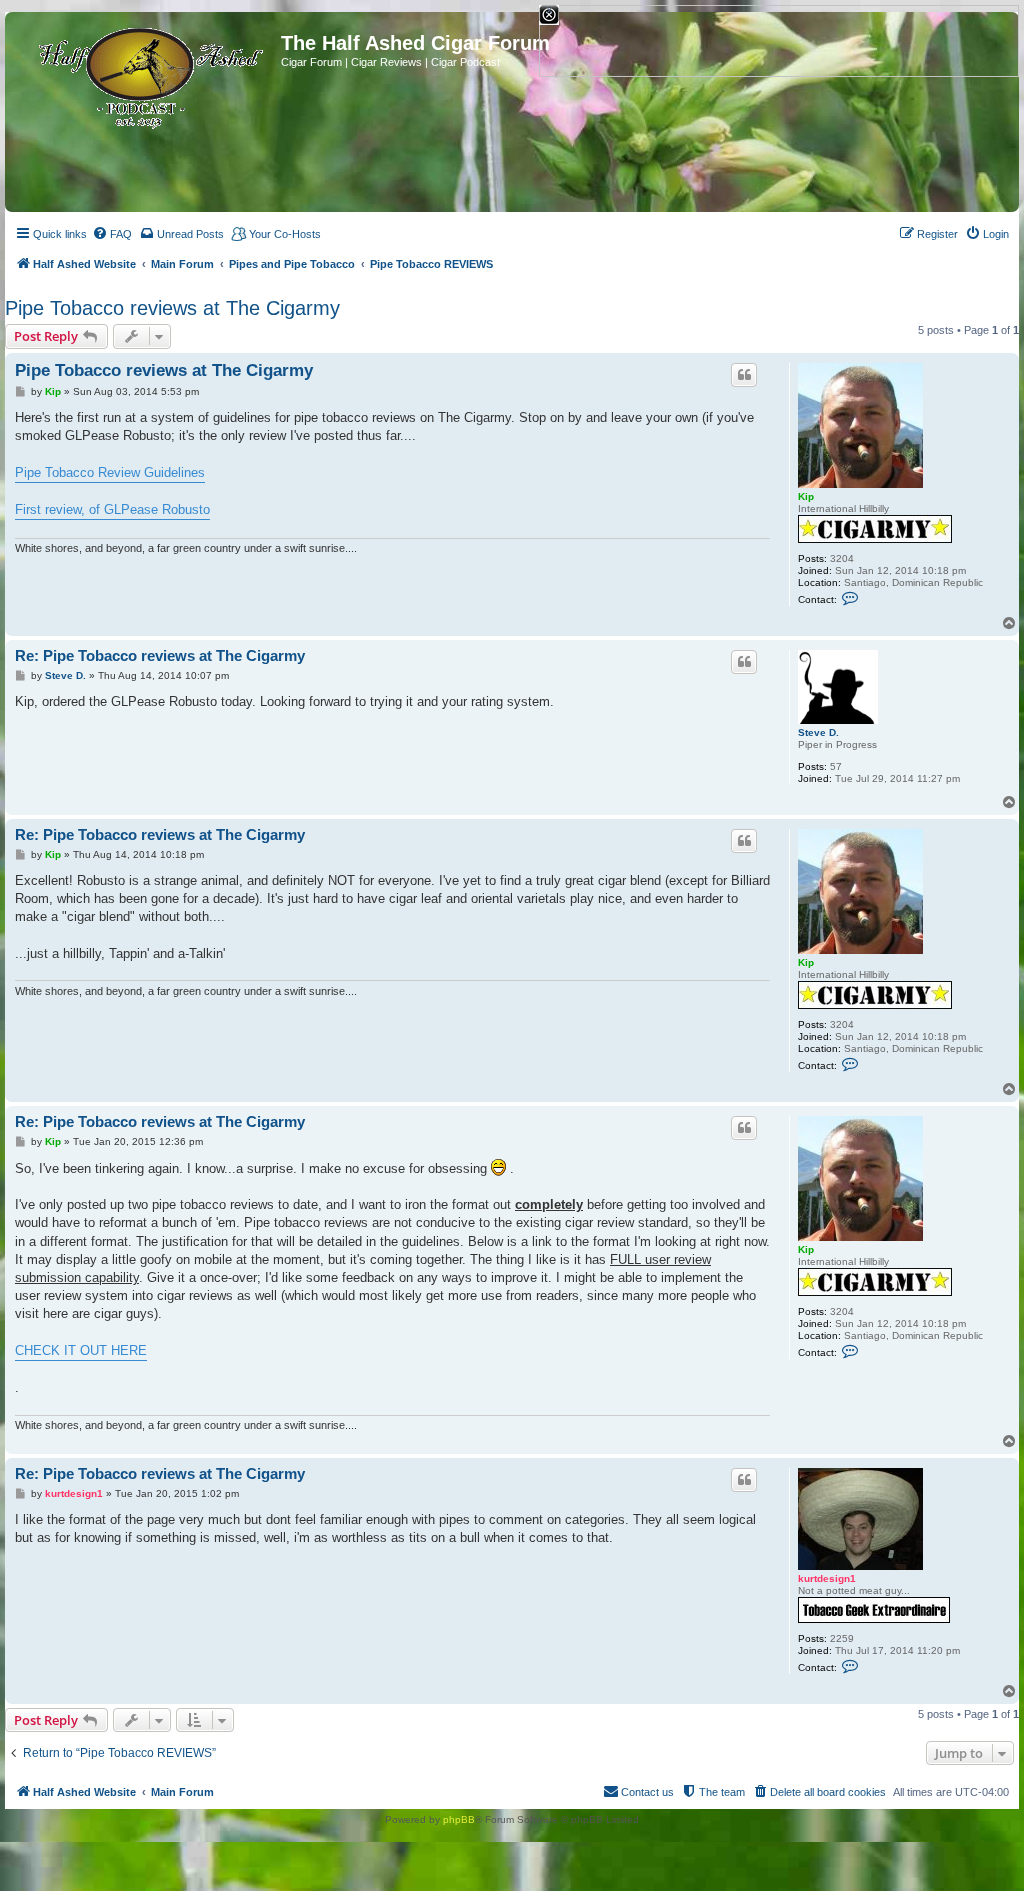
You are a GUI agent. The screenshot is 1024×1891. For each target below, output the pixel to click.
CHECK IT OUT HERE (81, 1350)
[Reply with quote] (744, 375)
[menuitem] (112, 234)
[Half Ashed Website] (145, 74)
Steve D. (818, 732)
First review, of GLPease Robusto (112, 509)
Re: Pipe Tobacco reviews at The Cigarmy (160, 655)
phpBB (459, 1819)
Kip (806, 496)
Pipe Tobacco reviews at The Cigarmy (172, 308)
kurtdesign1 (827, 1578)
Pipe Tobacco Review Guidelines (110, 472)
